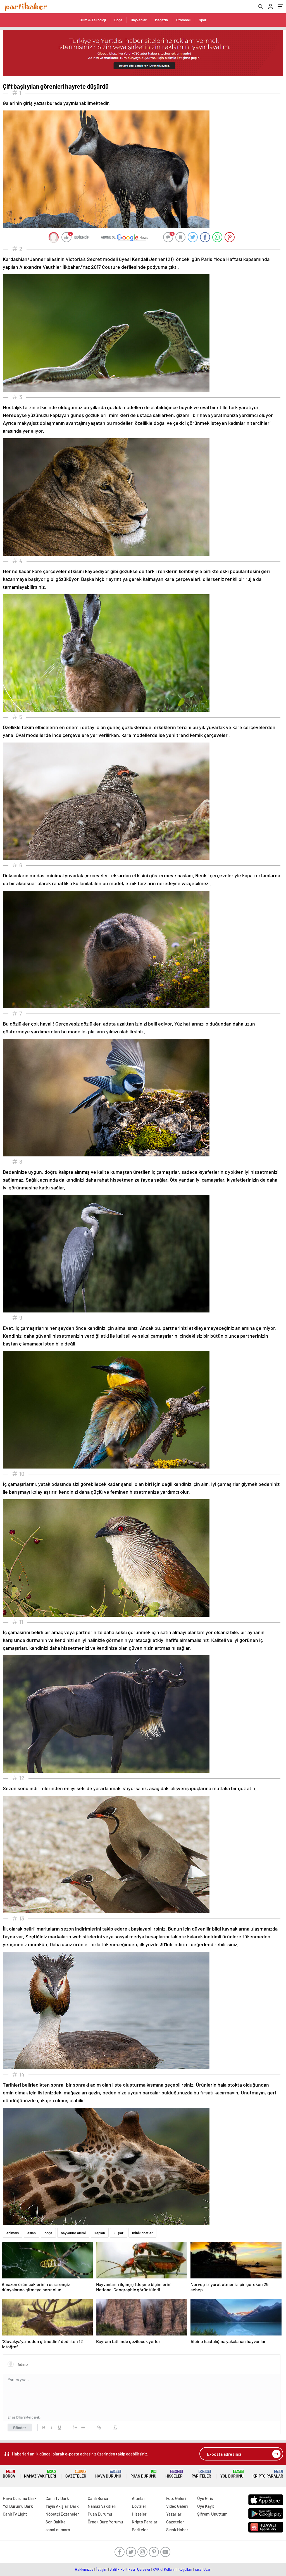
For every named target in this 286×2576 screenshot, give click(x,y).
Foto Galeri (176, 2498)
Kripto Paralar (268, 2474)
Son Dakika (56, 2522)
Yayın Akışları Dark (62, 2506)
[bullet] (83, 2427)
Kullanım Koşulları (178, 2569)
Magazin (161, 20)
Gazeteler (76, 2474)
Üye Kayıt (206, 2506)
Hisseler (174, 2474)
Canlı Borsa (98, 2498)
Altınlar (139, 2498)
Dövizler (139, 2506)
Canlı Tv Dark (57, 2498)
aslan (32, 2233)
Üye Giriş (205, 2498)
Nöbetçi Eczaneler (62, 2514)
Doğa (118, 20)
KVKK (157, 2569)
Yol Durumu (232, 2474)
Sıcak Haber (177, 2530)
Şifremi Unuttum (212, 2514)
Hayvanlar (139, 20)
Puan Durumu (143, 2474)
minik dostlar (142, 2233)
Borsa (9, 2474)
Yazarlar (174, 2514)
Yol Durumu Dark (18, 2506)
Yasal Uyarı (203, 2569)
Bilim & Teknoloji (93, 20)
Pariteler (201, 2474)
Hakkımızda (84, 2569)
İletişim (102, 2569)
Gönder (20, 2427)
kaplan (100, 2233)
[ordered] (75, 2427)
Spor (203, 20)
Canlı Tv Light (15, 2514)
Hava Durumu (108, 2474)
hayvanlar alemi (73, 2233)
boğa (48, 2233)
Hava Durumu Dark (20, 2498)
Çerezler (144, 2569)
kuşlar (119, 2233)
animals (13, 2233)
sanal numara (58, 2530)
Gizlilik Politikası (122, 2569)
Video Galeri (177, 2506)
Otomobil (183, 20)
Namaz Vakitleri (40, 2474)
